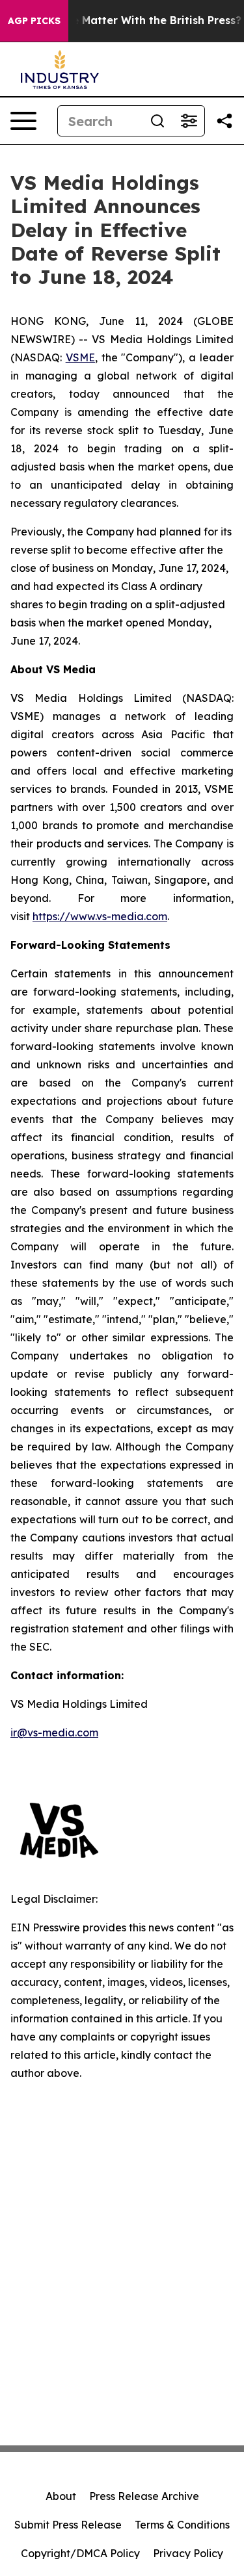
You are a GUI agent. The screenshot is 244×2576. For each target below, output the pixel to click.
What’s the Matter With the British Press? (131, 20)
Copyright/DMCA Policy (80, 2553)
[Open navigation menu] (23, 121)
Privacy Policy (188, 2553)
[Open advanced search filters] (189, 121)
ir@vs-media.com (54, 1732)
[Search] (157, 121)
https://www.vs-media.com (100, 916)
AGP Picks (34, 21)
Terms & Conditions (182, 2525)
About (61, 2496)
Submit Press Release (68, 2525)
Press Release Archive (144, 2496)
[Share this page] (224, 121)
